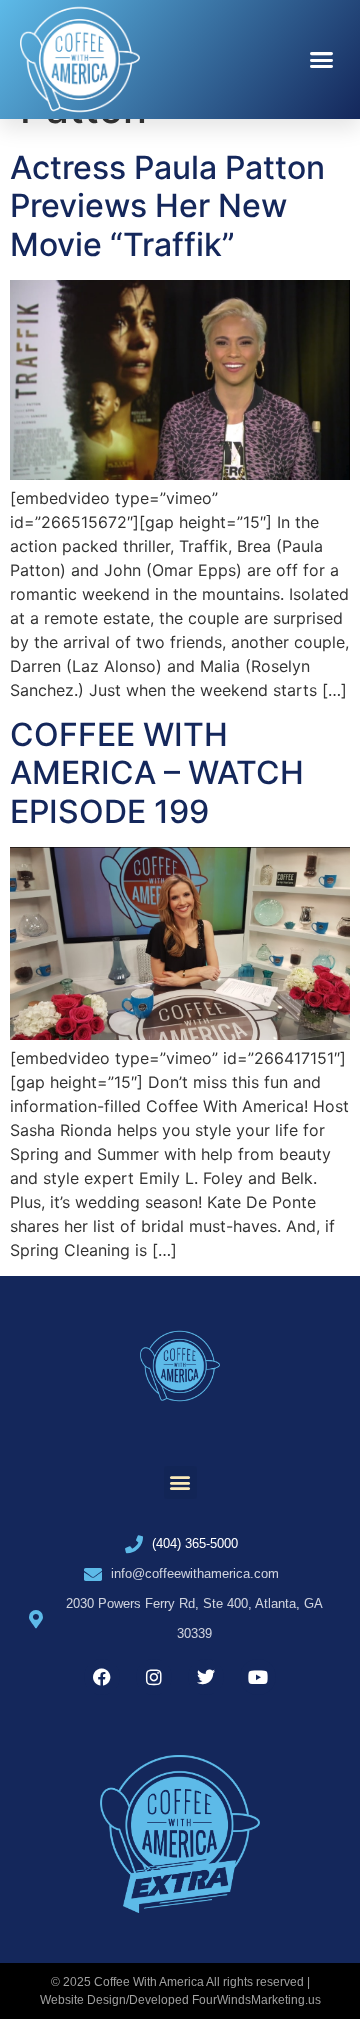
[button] (322, 60)
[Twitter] (206, 1677)
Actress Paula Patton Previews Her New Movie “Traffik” (167, 206)
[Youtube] (258, 1677)
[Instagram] (154, 1677)
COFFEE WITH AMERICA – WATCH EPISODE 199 (157, 773)
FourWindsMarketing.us (256, 2000)
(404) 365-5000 (195, 1543)
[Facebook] (102, 1677)
